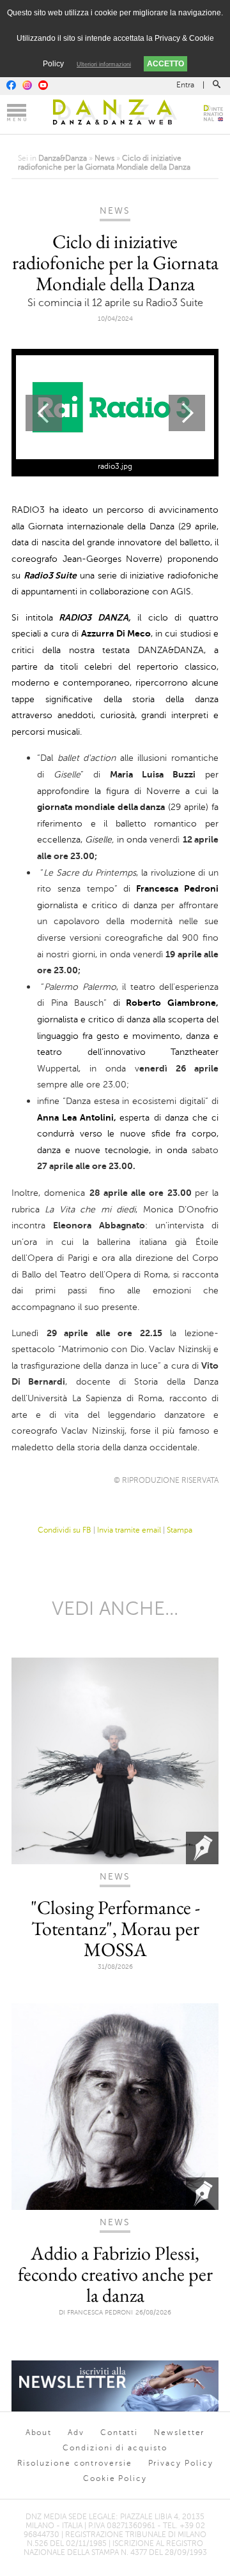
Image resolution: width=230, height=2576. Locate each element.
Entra (185, 85)
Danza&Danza (63, 158)
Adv (76, 2432)
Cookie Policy (115, 2478)
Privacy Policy (181, 2463)
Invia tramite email (129, 1530)
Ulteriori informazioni (104, 64)
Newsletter (179, 2432)
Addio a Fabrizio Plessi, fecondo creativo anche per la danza (115, 2274)
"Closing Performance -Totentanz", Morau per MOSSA (115, 1928)
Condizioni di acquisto (115, 2448)
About (39, 2432)
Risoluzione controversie (75, 2463)
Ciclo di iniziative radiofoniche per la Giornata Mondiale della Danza (104, 163)
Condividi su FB (65, 1530)
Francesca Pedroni (100, 2312)
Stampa (180, 1530)
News (104, 158)
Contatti (119, 2432)
